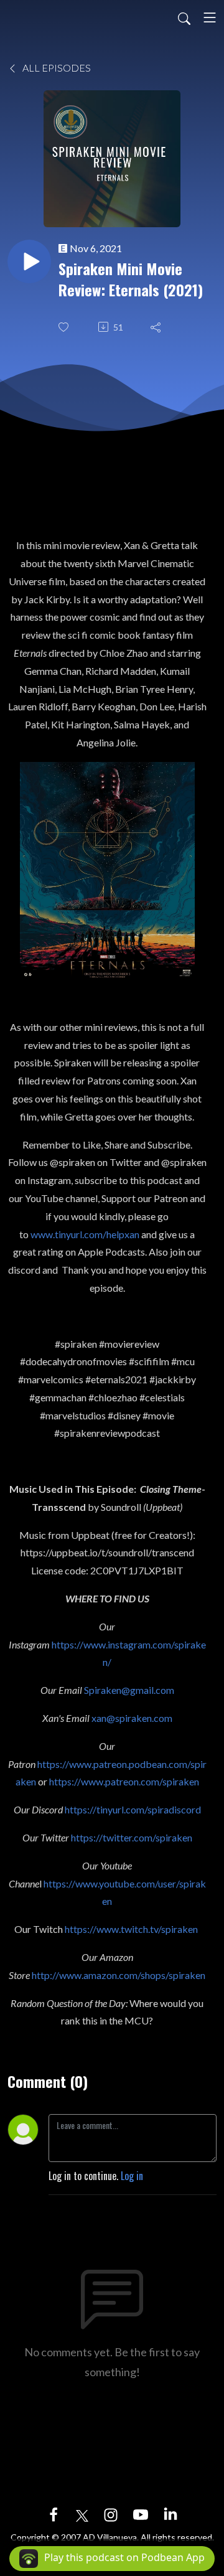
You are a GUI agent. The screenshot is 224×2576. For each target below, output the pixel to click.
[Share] (157, 327)
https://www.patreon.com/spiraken (124, 1781)
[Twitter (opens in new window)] (82, 2514)
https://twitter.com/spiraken (132, 1837)
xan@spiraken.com (132, 1718)
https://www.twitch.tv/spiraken (131, 1929)
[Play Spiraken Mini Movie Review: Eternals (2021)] (29, 261)
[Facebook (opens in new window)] (54, 2514)
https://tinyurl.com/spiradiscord (133, 1809)
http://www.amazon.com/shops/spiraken (119, 1975)
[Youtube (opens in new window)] (141, 2514)
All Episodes (56, 68)
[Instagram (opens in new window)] (111, 2514)
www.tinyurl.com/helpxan (85, 1234)
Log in (132, 2176)
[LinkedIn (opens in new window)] (170, 2514)
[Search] (184, 17)
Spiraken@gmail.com (129, 1690)
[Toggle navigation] (210, 17)
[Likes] (65, 327)
